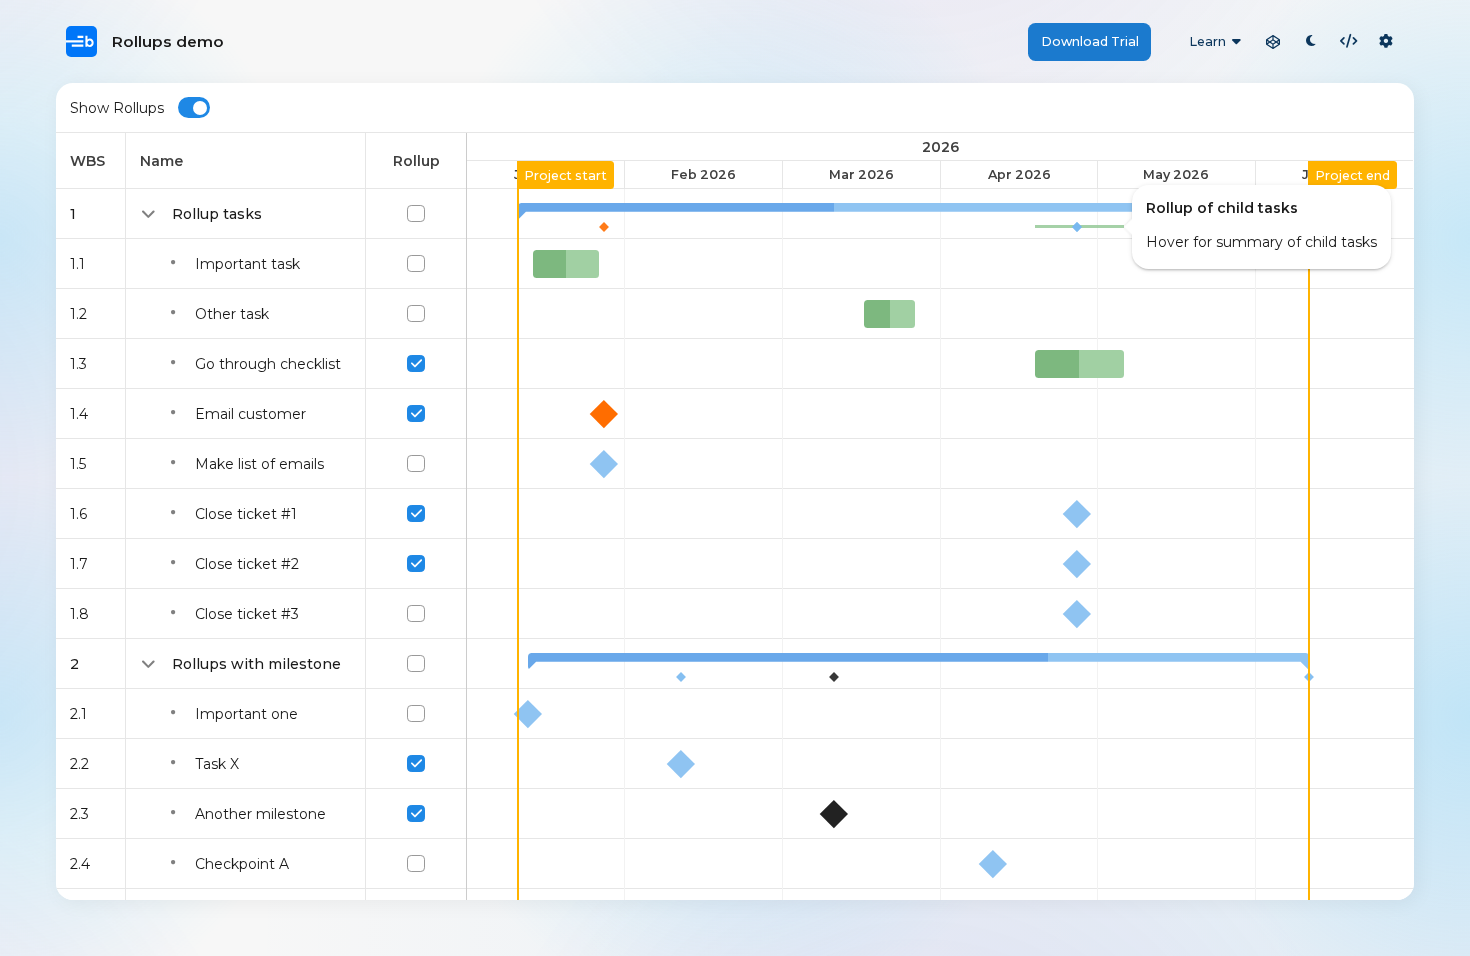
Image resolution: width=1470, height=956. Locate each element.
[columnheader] (91, 161)
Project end (1352, 175)
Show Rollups (117, 108)
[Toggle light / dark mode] (1311, 42)
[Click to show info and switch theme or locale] (1386, 42)
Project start (565, 175)
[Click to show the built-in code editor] (1349, 42)
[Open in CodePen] (1273, 42)
